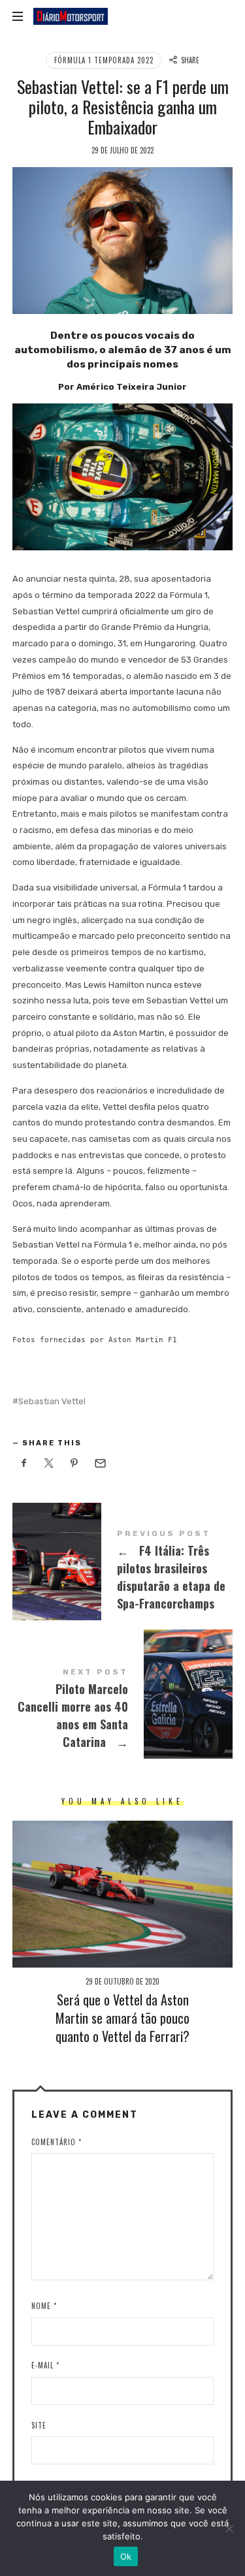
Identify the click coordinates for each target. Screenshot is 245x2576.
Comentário (57, 2142)
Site (39, 2425)
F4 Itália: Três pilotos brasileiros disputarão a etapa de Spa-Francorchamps (123, 1572)
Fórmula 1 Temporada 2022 (104, 60)
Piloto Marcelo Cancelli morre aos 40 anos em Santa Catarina (123, 1710)
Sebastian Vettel (52, 1401)
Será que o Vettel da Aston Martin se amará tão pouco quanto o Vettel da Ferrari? (122, 2018)
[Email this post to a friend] (100, 1464)
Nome (44, 2306)
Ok (126, 2556)
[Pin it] (74, 1464)
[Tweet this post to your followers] (49, 1464)
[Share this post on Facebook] (24, 1464)
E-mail (45, 2365)
